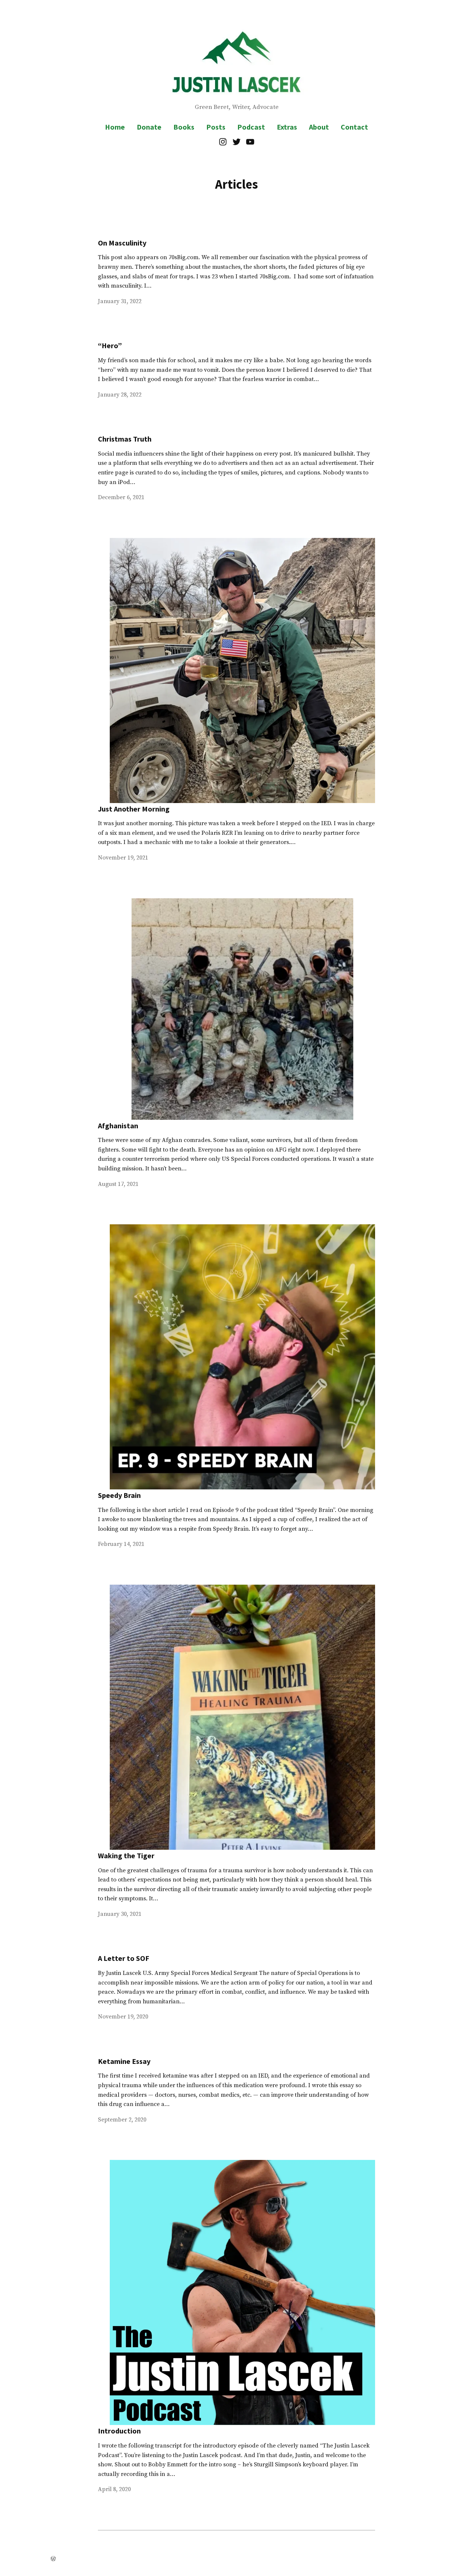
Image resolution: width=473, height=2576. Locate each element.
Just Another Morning (134, 809)
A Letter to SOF (124, 1958)
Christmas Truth (125, 439)
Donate (149, 127)
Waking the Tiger (126, 1855)
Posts (216, 127)
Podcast (251, 127)
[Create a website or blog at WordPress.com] (53, 2559)
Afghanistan (118, 1126)
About (319, 127)
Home (115, 127)
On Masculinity (122, 243)
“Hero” (110, 345)
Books (184, 127)
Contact (354, 127)
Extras (287, 127)
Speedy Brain (119, 1495)
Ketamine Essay (124, 2061)
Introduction (119, 2431)
